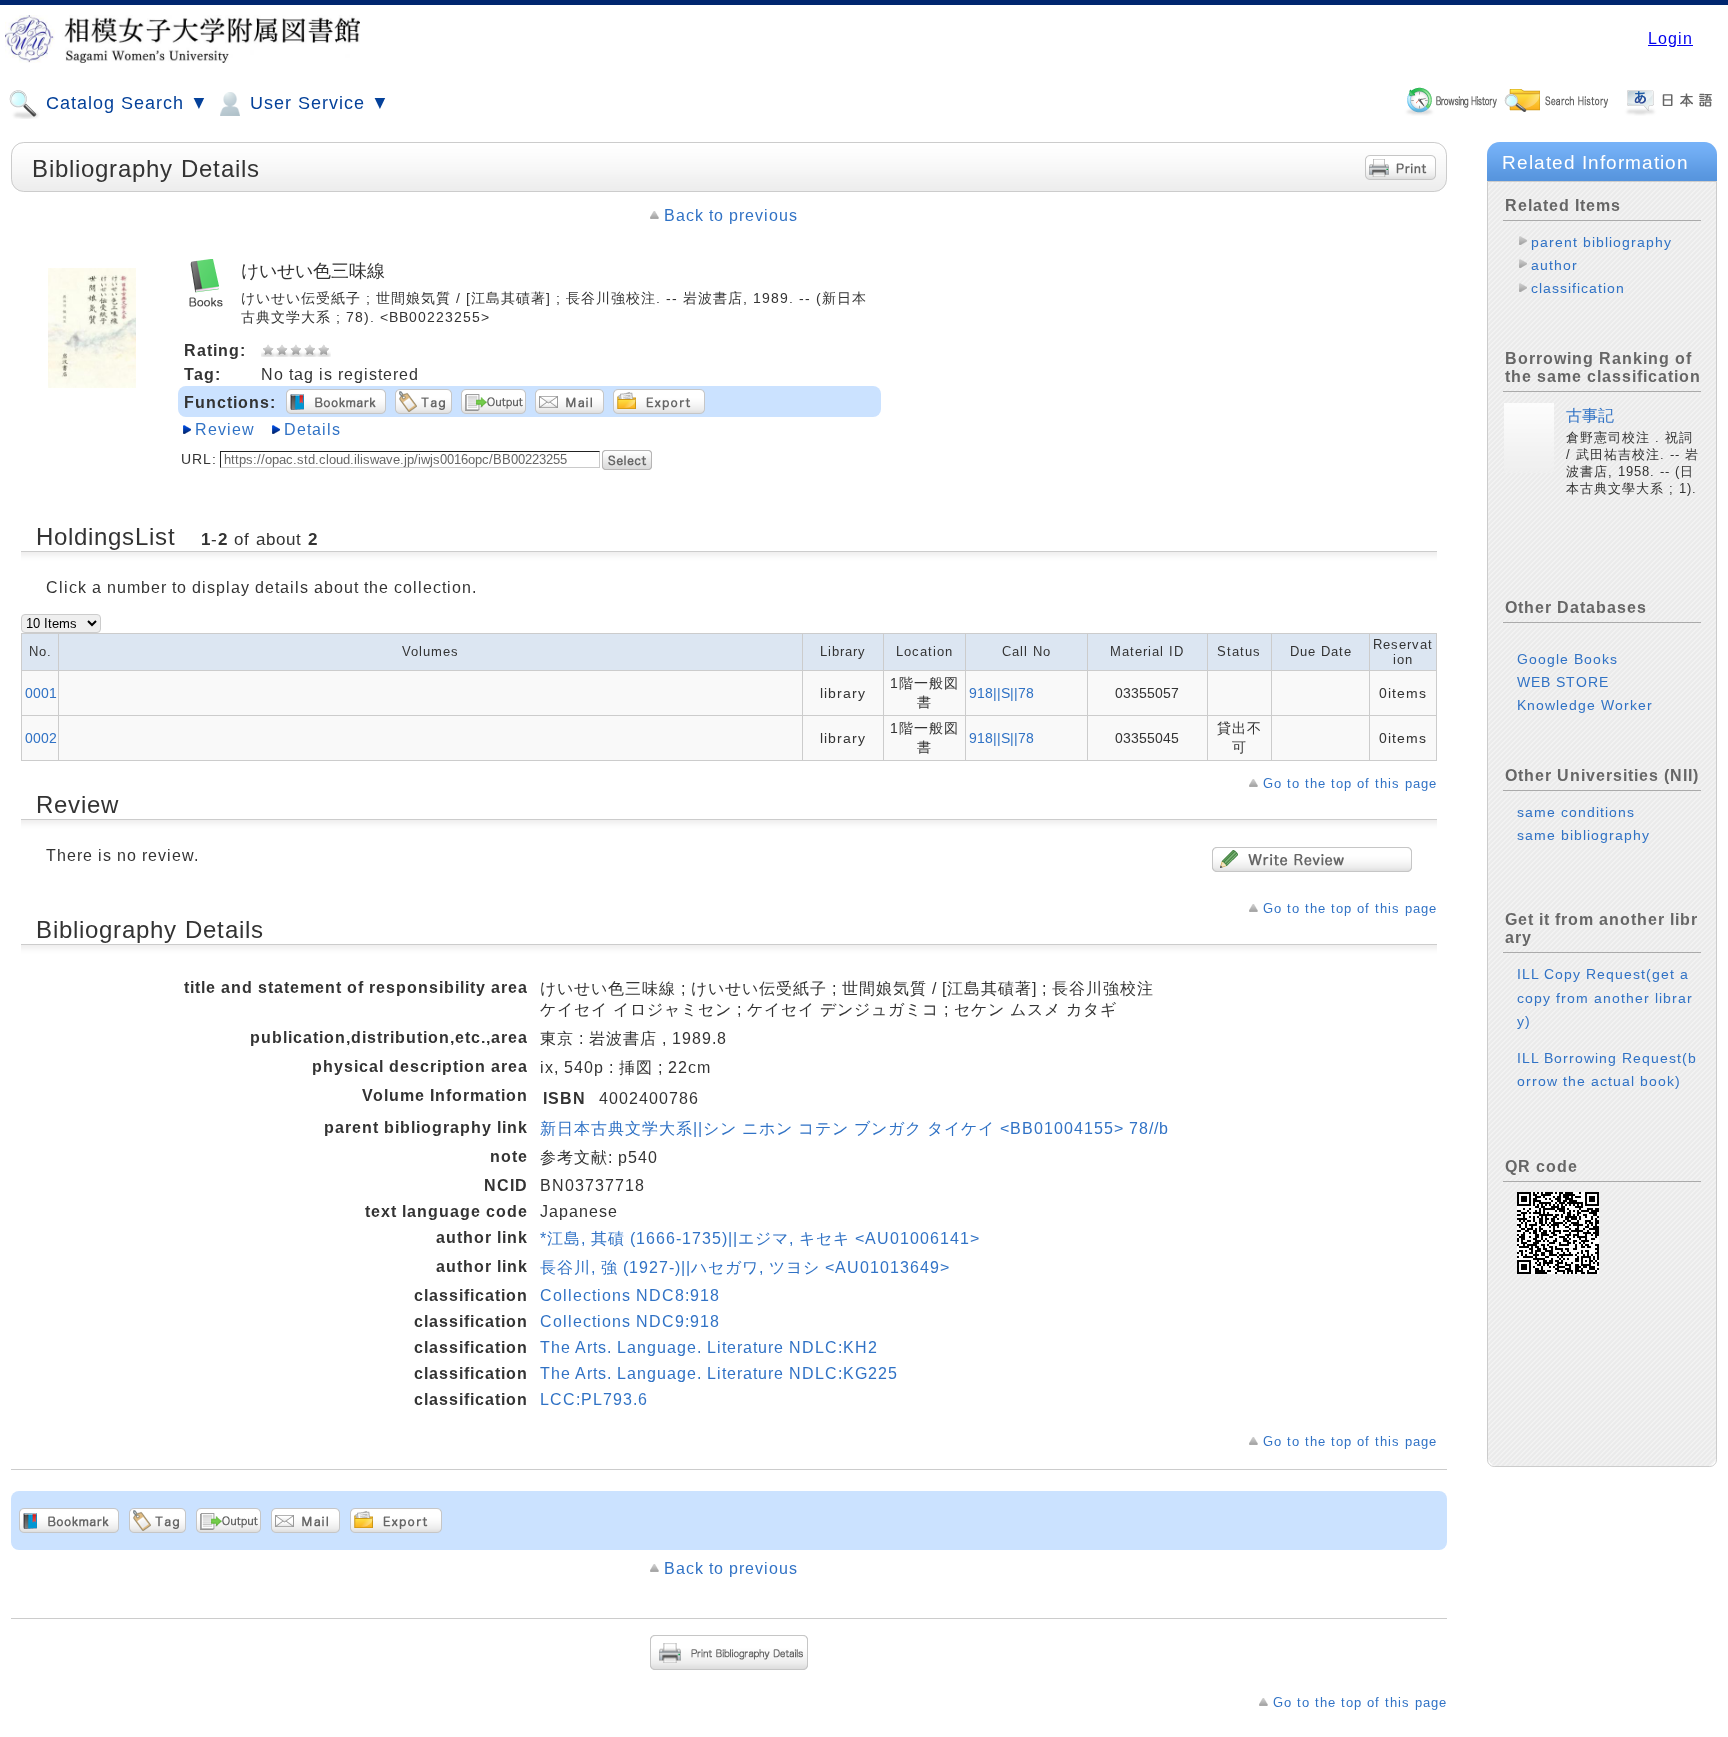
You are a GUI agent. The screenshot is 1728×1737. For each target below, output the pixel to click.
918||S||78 (1001, 693)
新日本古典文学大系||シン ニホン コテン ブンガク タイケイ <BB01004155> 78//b (854, 1128)
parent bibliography (1601, 242)
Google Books (1567, 659)
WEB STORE (1563, 682)
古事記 (1590, 415)
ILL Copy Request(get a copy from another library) (1605, 997)
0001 (41, 693)
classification (1578, 288)
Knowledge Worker (1585, 705)
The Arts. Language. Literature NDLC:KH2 (709, 1347)
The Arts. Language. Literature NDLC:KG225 (719, 1373)
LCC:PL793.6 (594, 1399)
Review (225, 429)
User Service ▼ (317, 103)
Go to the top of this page (1350, 783)
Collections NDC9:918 (630, 1321)
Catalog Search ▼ (124, 103)
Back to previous (731, 215)
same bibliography (1583, 835)
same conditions (1576, 812)
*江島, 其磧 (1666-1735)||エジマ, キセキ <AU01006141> (760, 1238)
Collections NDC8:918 (630, 1295)
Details (312, 429)
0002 (41, 738)
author (1554, 265)
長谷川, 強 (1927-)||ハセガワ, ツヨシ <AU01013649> (745, 1267)
